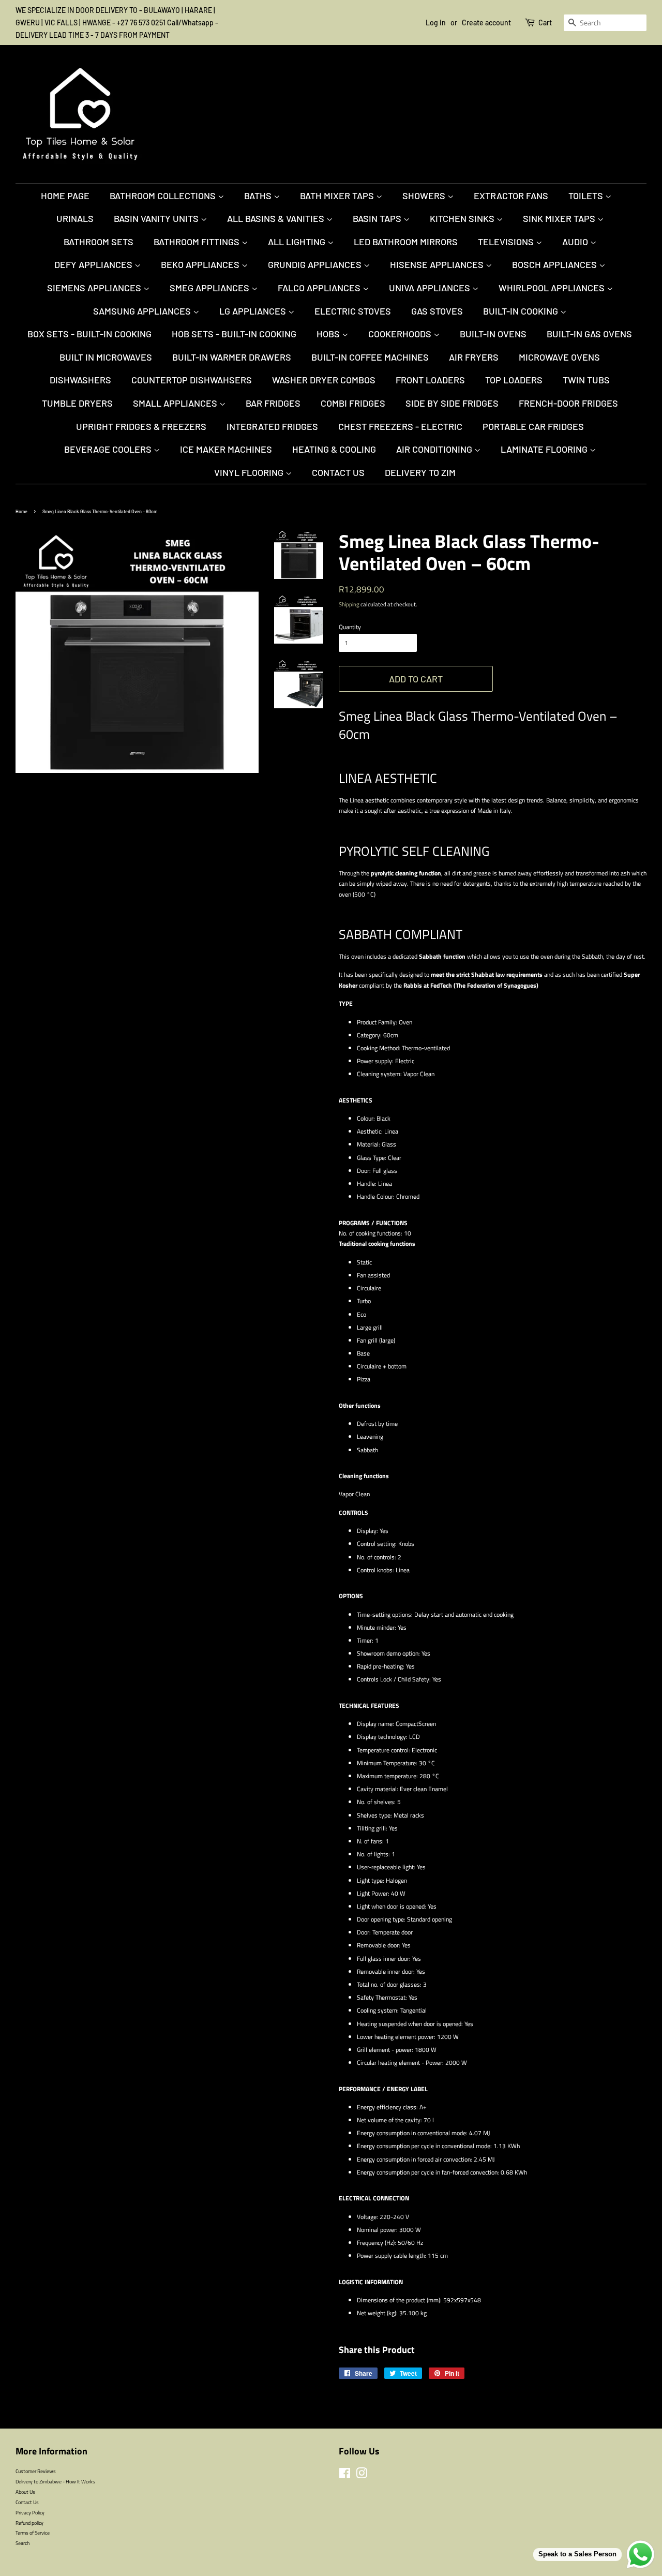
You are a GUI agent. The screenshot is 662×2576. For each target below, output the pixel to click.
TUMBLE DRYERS (77, 403)
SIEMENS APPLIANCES (95, 288)
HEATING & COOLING (334, 449)
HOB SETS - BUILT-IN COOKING (234, 334)
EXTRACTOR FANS (511, 196)
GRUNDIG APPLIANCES (316, 264)
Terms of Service (33, 2533)
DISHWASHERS (80, 380)
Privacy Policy (30, 2512)
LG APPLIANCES (254, 311)
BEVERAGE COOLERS (109, 449)
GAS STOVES (437, 311)
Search (22, 2543)
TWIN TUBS (586, 380)
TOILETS (587, 196)
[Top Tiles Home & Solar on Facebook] (345, 2476)
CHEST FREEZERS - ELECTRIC (400, 426)
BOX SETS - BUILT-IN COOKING (89, 334)
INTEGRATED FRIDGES (272, 426)
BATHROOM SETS (99, 242)
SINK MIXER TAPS (560, 218)
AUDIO (576, 242)
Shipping (349, 604)
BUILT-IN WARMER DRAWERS (232, 357)
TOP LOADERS (514, 380)
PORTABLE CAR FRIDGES (533, 426)
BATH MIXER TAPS (338, 196)
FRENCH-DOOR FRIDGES (568, 403)
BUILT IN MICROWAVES (106, 357)
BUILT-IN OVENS (493, 334)
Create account (486, 23)
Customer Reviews (36, 2471)
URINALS (75, 218)
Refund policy (29, 2523)
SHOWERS (425, 196)
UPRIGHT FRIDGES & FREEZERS (141, 426)
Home (21, 511)
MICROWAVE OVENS (559, 357)
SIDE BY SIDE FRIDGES (452, 403)
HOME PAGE (65, 196)
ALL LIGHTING (298, 242)
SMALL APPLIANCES (176, 403)
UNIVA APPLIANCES (431, 288)
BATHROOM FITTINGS (198, 242)
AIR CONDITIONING (435, 449)
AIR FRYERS (474, 357)
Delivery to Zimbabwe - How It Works (55, 2481)
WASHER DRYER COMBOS (324, 380)
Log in (436, 23)
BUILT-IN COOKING (522, 311)
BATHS (259, 196)
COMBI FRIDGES (353, 403)
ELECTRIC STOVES (353, 311)
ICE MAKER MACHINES (226, 449)
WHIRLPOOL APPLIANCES (553, 288)
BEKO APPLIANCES (201, 264)
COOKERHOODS (401, 334)
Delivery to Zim (420, 472)
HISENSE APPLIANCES (438, 264)
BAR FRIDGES (273, 403)
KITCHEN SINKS (463, 218)
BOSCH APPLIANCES (555, 264)
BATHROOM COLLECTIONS (164, 196)
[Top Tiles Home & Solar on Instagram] (362, 2476)
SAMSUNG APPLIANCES (143, 311)
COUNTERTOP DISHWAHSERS (192, 380)
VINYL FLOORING (250, 472)
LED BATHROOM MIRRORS (406, 242)
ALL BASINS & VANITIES (277, 218)
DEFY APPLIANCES (94, 264)
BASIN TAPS (378, 218)
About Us (25, 2492)
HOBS (329, 334)
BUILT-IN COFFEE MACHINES (370, 357)
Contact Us (338, 472)
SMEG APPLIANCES (210, 288)
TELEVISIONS (507, 242)
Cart (545, 23)
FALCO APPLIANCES (320, 288)
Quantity (350, 627)
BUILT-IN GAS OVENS (589, 334)
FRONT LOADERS (430, 380)
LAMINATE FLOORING (545, 449)
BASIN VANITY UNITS (157, 218)
